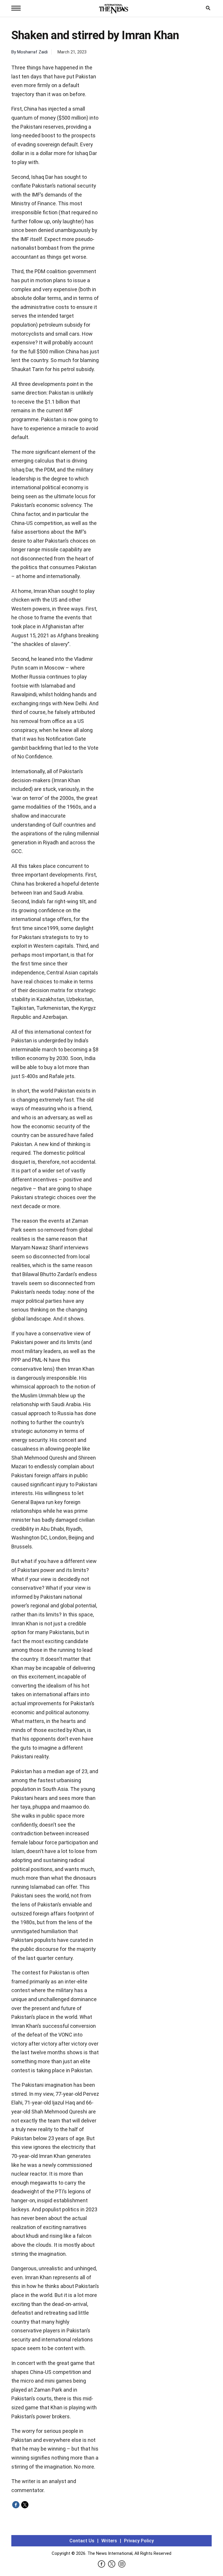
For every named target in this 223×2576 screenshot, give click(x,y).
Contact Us (82, 2541)
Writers (109, 2541)
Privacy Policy (139, 2541)
